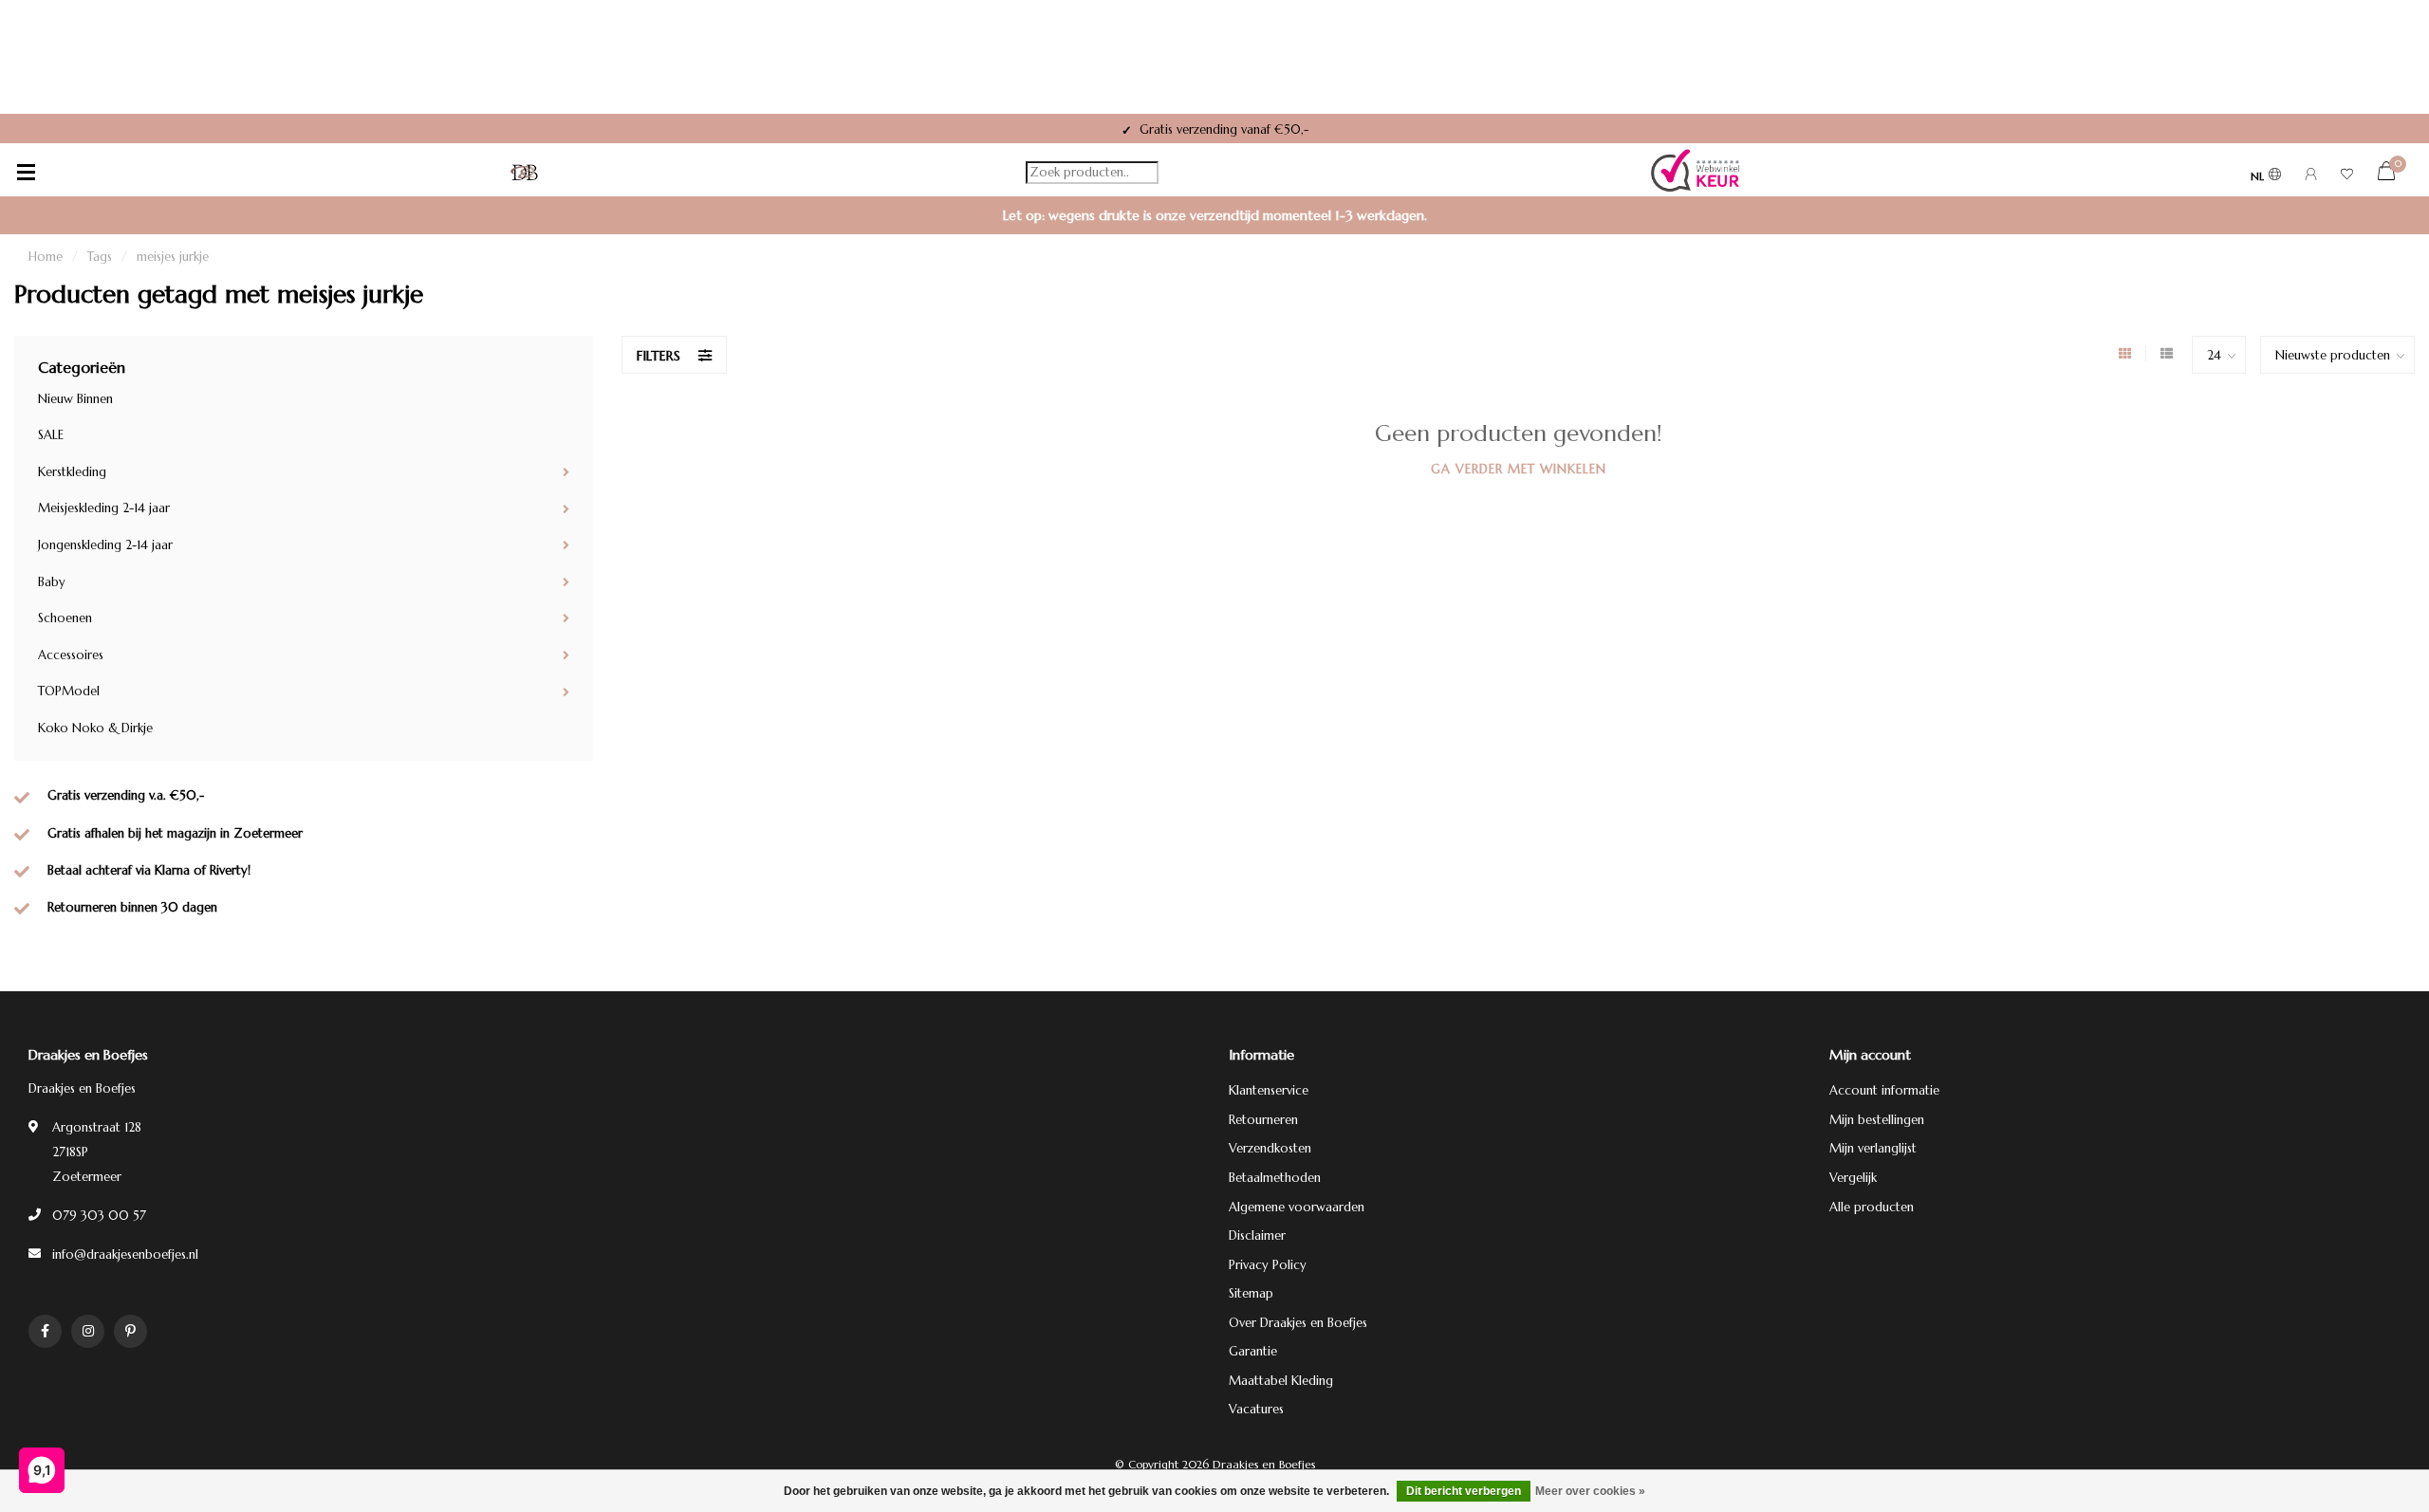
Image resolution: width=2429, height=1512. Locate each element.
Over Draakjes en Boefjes (1298, 1323)
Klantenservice (1269, 1090)
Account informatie (1884, 1090)
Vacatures (1256, 1409)
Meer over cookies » (1590, 1491)
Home (46, 257)
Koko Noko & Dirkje (95, 728)
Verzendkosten (1270, 1148)
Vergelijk (1853, 1178)
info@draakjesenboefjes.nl (125, 1254)
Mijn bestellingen (1877, 1120)
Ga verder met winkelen (1519, 469)
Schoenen (65, 618)
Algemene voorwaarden (1297, 1207)
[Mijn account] (2311, 177)
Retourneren (1263, 1120)
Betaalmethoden (1275, 1178)
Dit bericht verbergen (1464, 1491)
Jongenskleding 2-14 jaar (105, 545)
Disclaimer (1257, 1235)
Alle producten (1872, 1207)
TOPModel (69, 691)
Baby (52, 582)
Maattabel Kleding (1281, 1381)
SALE (51, 435)
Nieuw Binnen (75, 399)
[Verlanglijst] (2347, 177)
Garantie (1253, 1351)
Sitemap (1251, 1293)
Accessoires (71, 655)
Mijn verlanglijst (1873, 1148)
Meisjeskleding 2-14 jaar (104, 508)
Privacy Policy (1268, 1265)
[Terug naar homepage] (525, 173)
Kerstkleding (72, 472)
